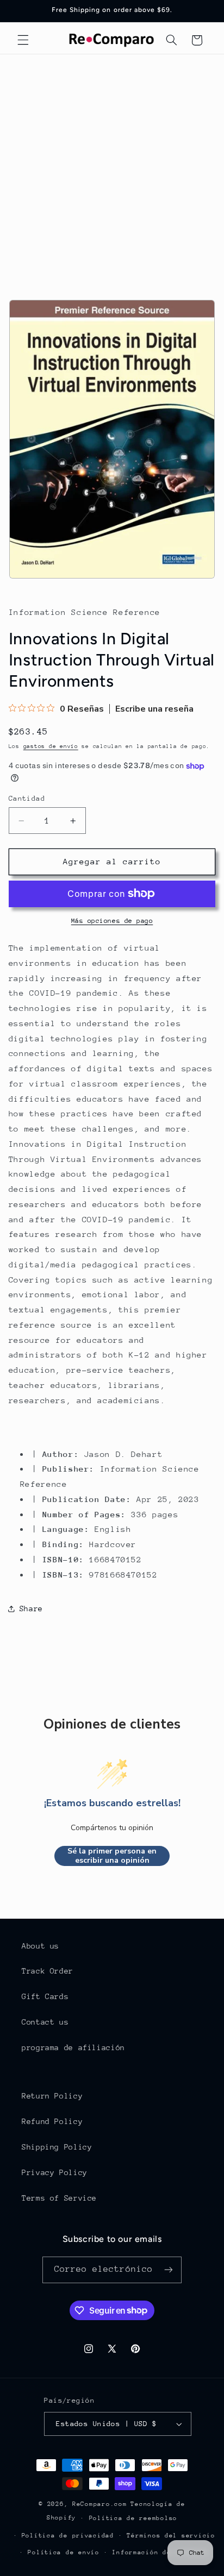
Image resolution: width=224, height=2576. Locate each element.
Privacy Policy (55, 2172)
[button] (23, 40)
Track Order (48, 1971)
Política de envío (64, 2552)
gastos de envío (51, 746)
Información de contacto (160, 2552)
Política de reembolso (133, 2518)
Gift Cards (45, 1996)
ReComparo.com (100, 2504)
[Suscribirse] (169, 2270)
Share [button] (31, 1609)
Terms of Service (59, 2198)
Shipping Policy (57, 2147)
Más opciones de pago (112, 921)
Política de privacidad (68, 2536)
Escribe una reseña (154, 709)
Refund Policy (52, 2121)
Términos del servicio (171, 2536)
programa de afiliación (73, 2047)
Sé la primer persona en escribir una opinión (112, 1856)
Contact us (45, 2022)
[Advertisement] (112, 172)
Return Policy (52, 2096)
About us (41, 1946)
